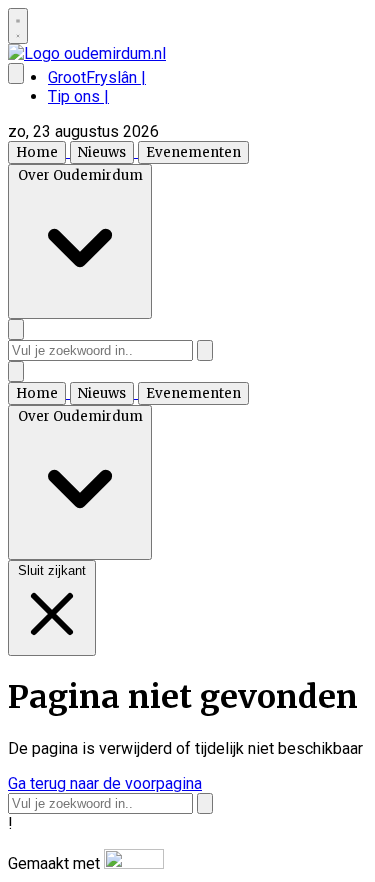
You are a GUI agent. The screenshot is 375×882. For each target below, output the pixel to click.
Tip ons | (78, 96)
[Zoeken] (205, 350)
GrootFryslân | (97, 77)
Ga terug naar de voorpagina (105, 783)
